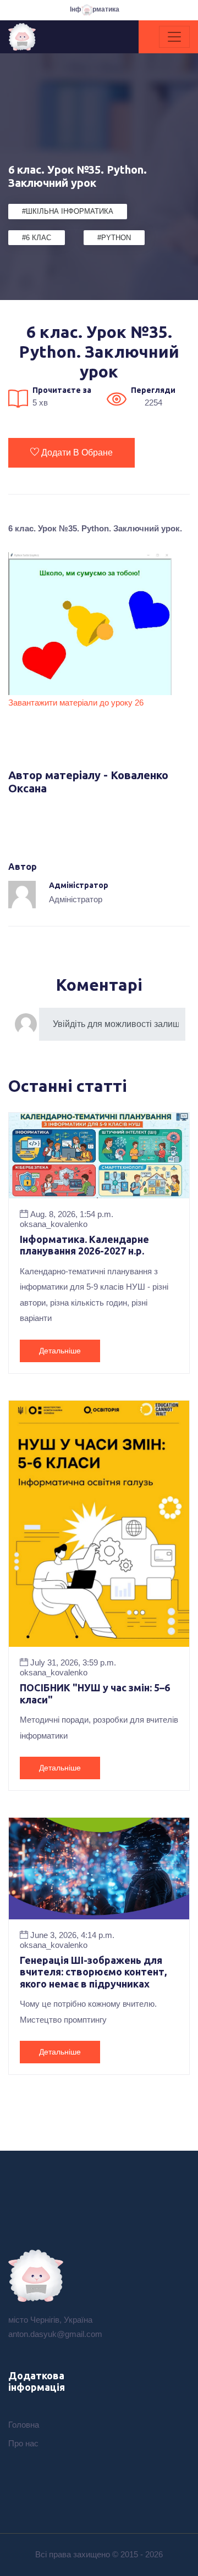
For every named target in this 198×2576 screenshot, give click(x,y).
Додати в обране (77, 453)
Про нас (23, 2443)
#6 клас (37, 238)
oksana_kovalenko (54, 1224)
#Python (114, 238)
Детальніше (60, 1351)
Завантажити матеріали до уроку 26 (76, 703)
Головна (24, 2425)
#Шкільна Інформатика (68, 211)
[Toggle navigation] (174, 37)
